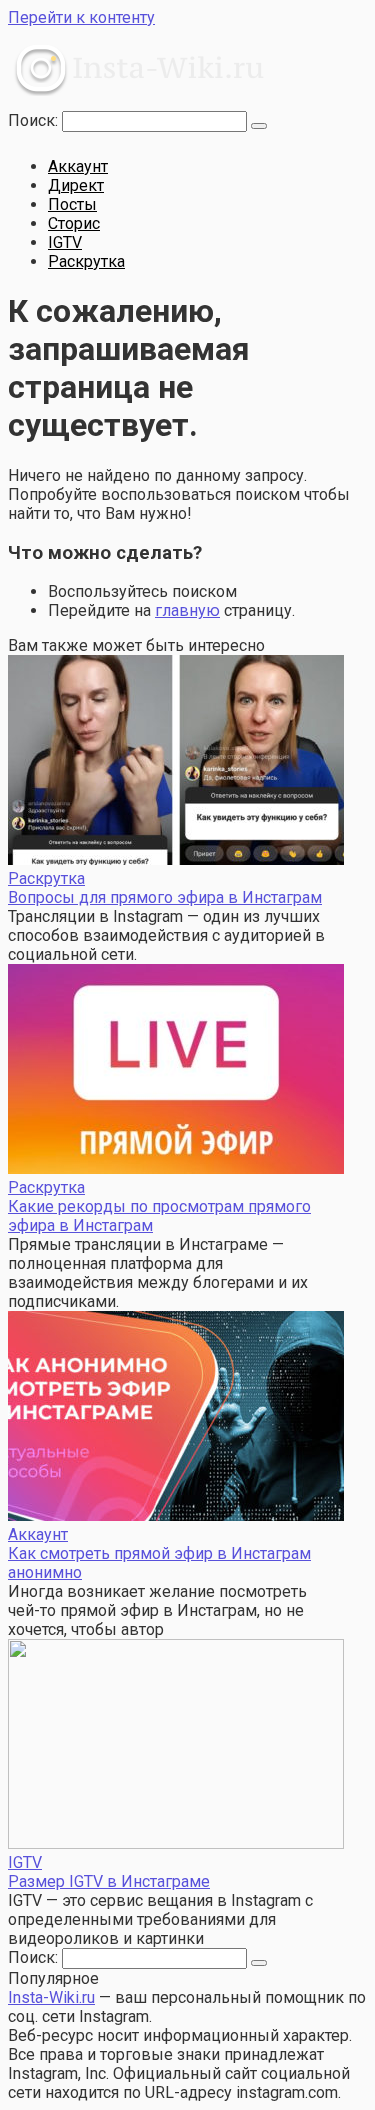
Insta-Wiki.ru (51, 1997)
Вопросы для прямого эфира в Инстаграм (165, 897)
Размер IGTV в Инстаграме (109, 1881)
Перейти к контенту (81, 17)
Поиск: (35, 120)
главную (187, 610)
